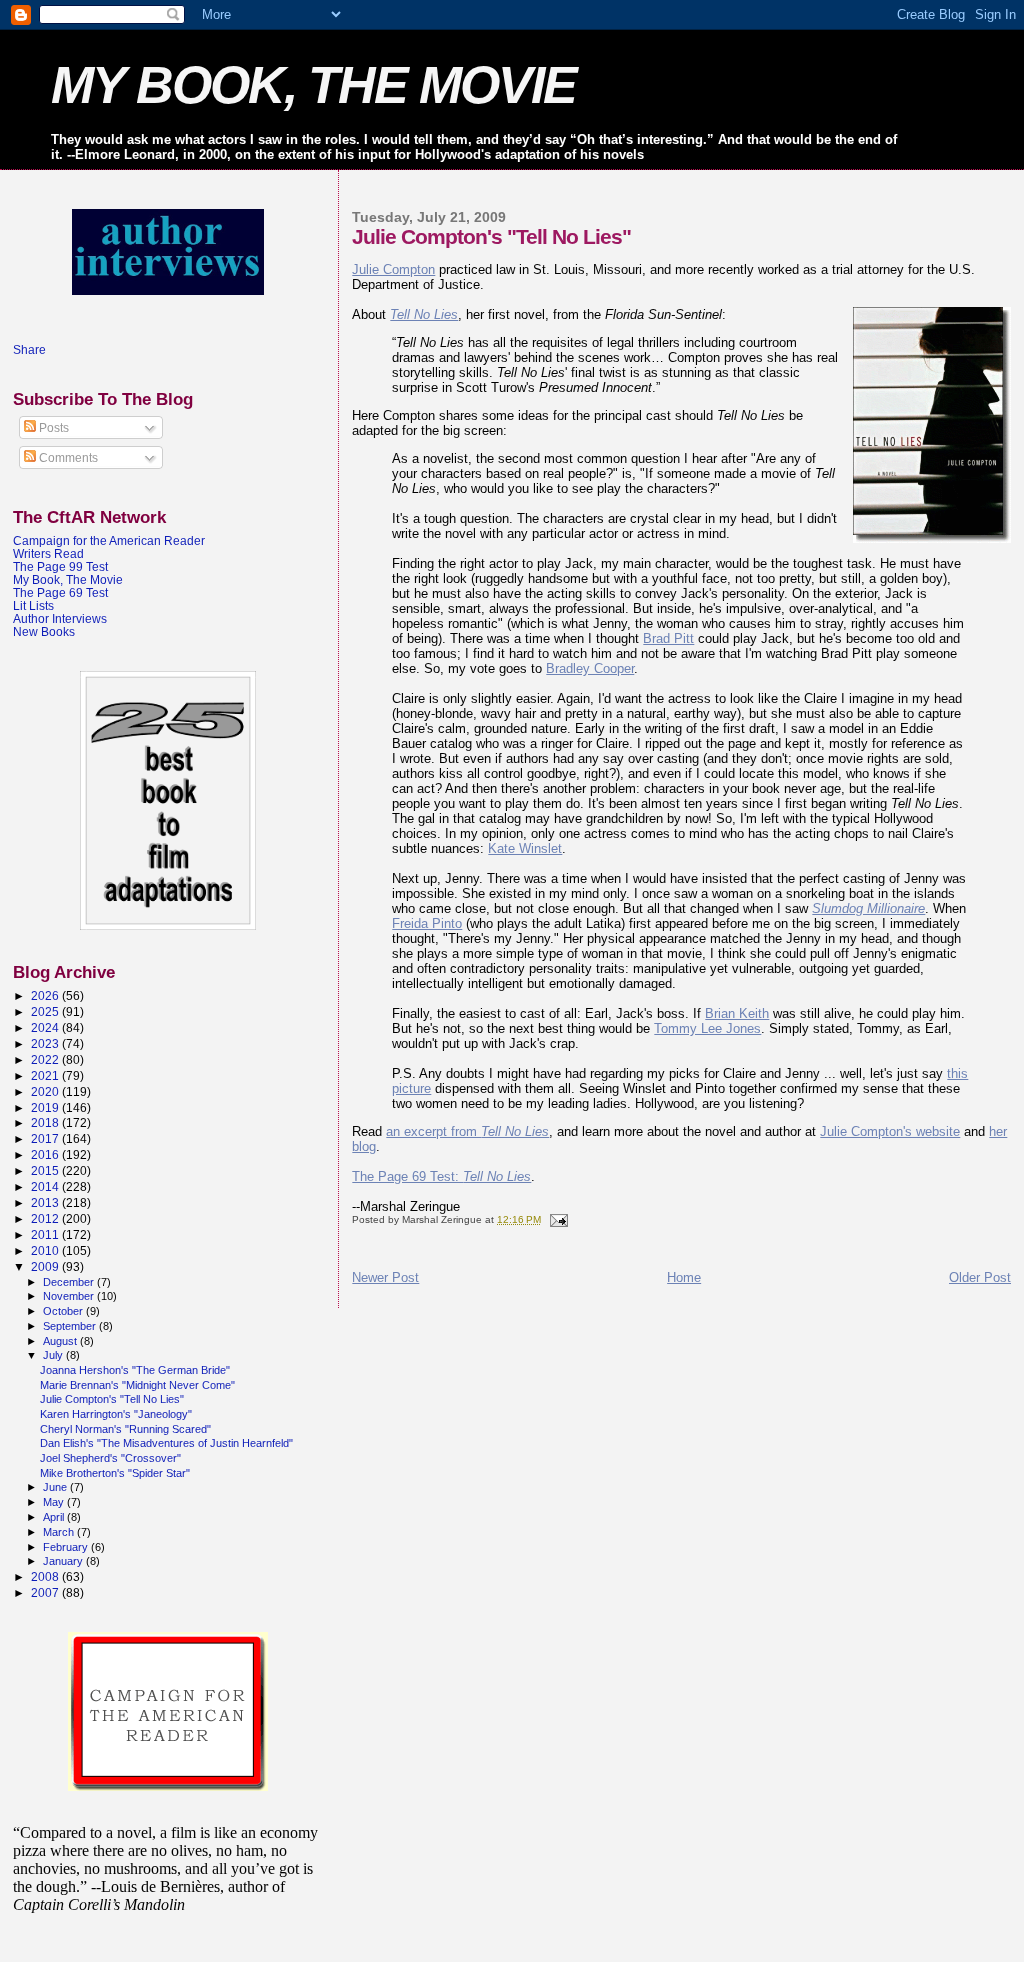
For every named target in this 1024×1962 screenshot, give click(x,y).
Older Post (980, 1277)
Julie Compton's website (890, 1131)
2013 (46, 1202)
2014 (46, 1186)
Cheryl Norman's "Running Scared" (125, 1429)
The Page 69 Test (60, 592)
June (56, 1487)
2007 (46, 1592)
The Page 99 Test (60, 566)
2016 (46, 1154)
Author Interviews (60, 618)
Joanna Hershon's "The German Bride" (135, 1370)
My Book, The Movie (68, 579)
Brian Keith (737, 1013)
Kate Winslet (525, 848)
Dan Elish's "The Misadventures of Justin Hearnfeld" (166, 1443)
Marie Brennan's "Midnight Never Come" (137, 1385)
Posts (52, 428)
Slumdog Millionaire (868, 908)
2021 (46, 1075)
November (70, 1296)
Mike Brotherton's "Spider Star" (115, 1473)
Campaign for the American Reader (109, 540)
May (55, 1502)
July (54, 1355)
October (64, 1311)
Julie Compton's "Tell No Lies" (112, 1399)
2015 (46, 1170)
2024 (46, 1027)
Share (29, 350)
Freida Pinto (427, 923)
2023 (46, 1043)
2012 (46, 1218)
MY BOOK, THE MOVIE (313, 85)
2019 (46, 1107)
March (60, 1532)
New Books (44, 631)
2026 (46, 995)
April (55, 1517)
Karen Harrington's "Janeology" (116, 1414)
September (71, 1326)
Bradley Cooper (590, 668)
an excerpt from (467, 1131)
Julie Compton (393, 269)
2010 (46, 1250)
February (67, 1547)
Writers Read (48, 553)
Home (684, 1277)
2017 (46, 1138)
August (61, 1341)
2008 (46, 1576)
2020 (46, 1091)
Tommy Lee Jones (707, 1028)
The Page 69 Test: (441, 1176)
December (70, 1282)
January (64, 1561)
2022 (46, 1059)
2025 (46, 1011)
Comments (67, 458)
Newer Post (385, 1277)
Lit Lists (33, 605)
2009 (46, 1266)
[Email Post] (557, 1219)
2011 (46, 1234)
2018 (46, 1122)
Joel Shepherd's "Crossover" (110, 1458)
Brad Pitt (668, 638)
